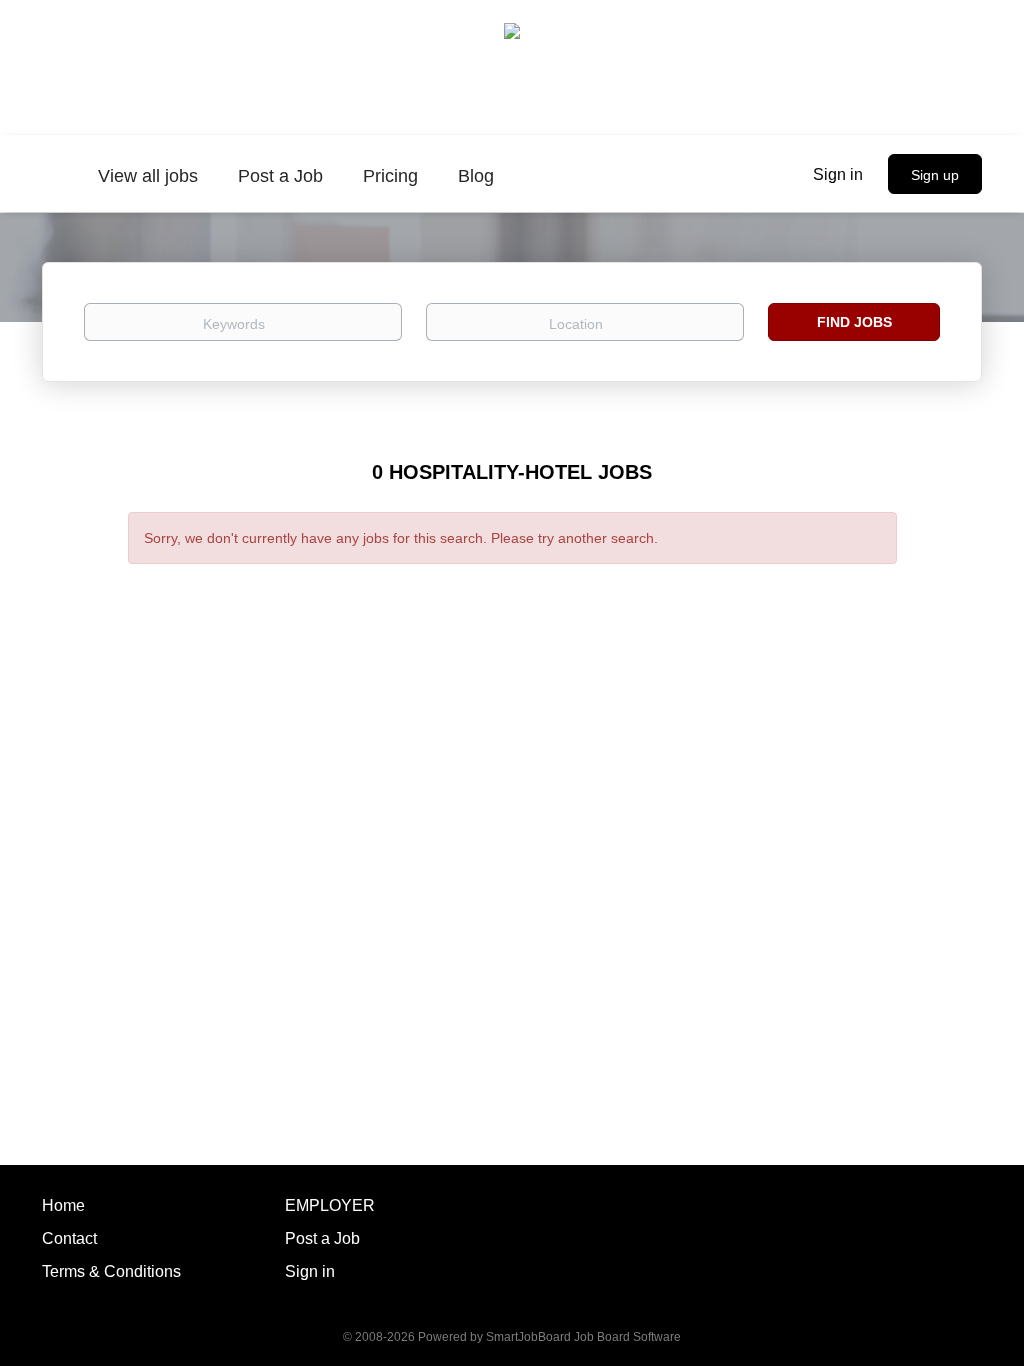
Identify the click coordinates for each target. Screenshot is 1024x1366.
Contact (69, 1238)
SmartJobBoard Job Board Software (583, 1337)
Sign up (935, 175)
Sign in (838, 174)
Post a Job (322, 1238)
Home (63, 1205)
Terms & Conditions (111, 1271)
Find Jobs (854, 322)
